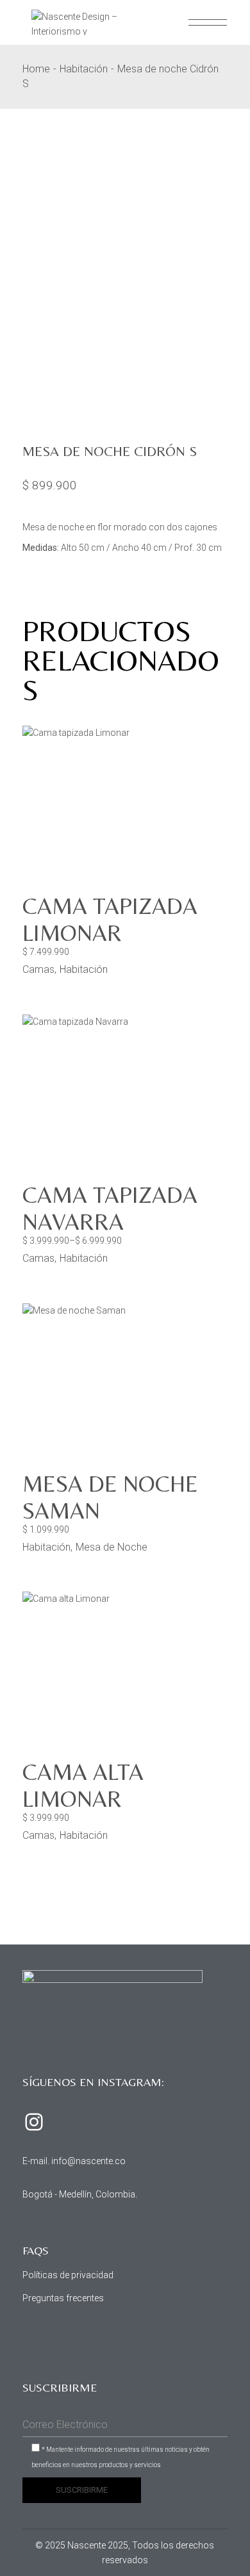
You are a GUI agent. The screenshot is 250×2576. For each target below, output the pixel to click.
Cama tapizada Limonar (110, 919)
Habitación (84, 969)
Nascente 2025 (98, 2545)
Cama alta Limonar (83, 1785)
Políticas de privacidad (68, 2275)
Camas (38, 969)
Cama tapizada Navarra (110, 1208)
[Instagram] (34, 2122)
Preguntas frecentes (63, 2298)
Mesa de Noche (112, 1547)
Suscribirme (82, 2490)
